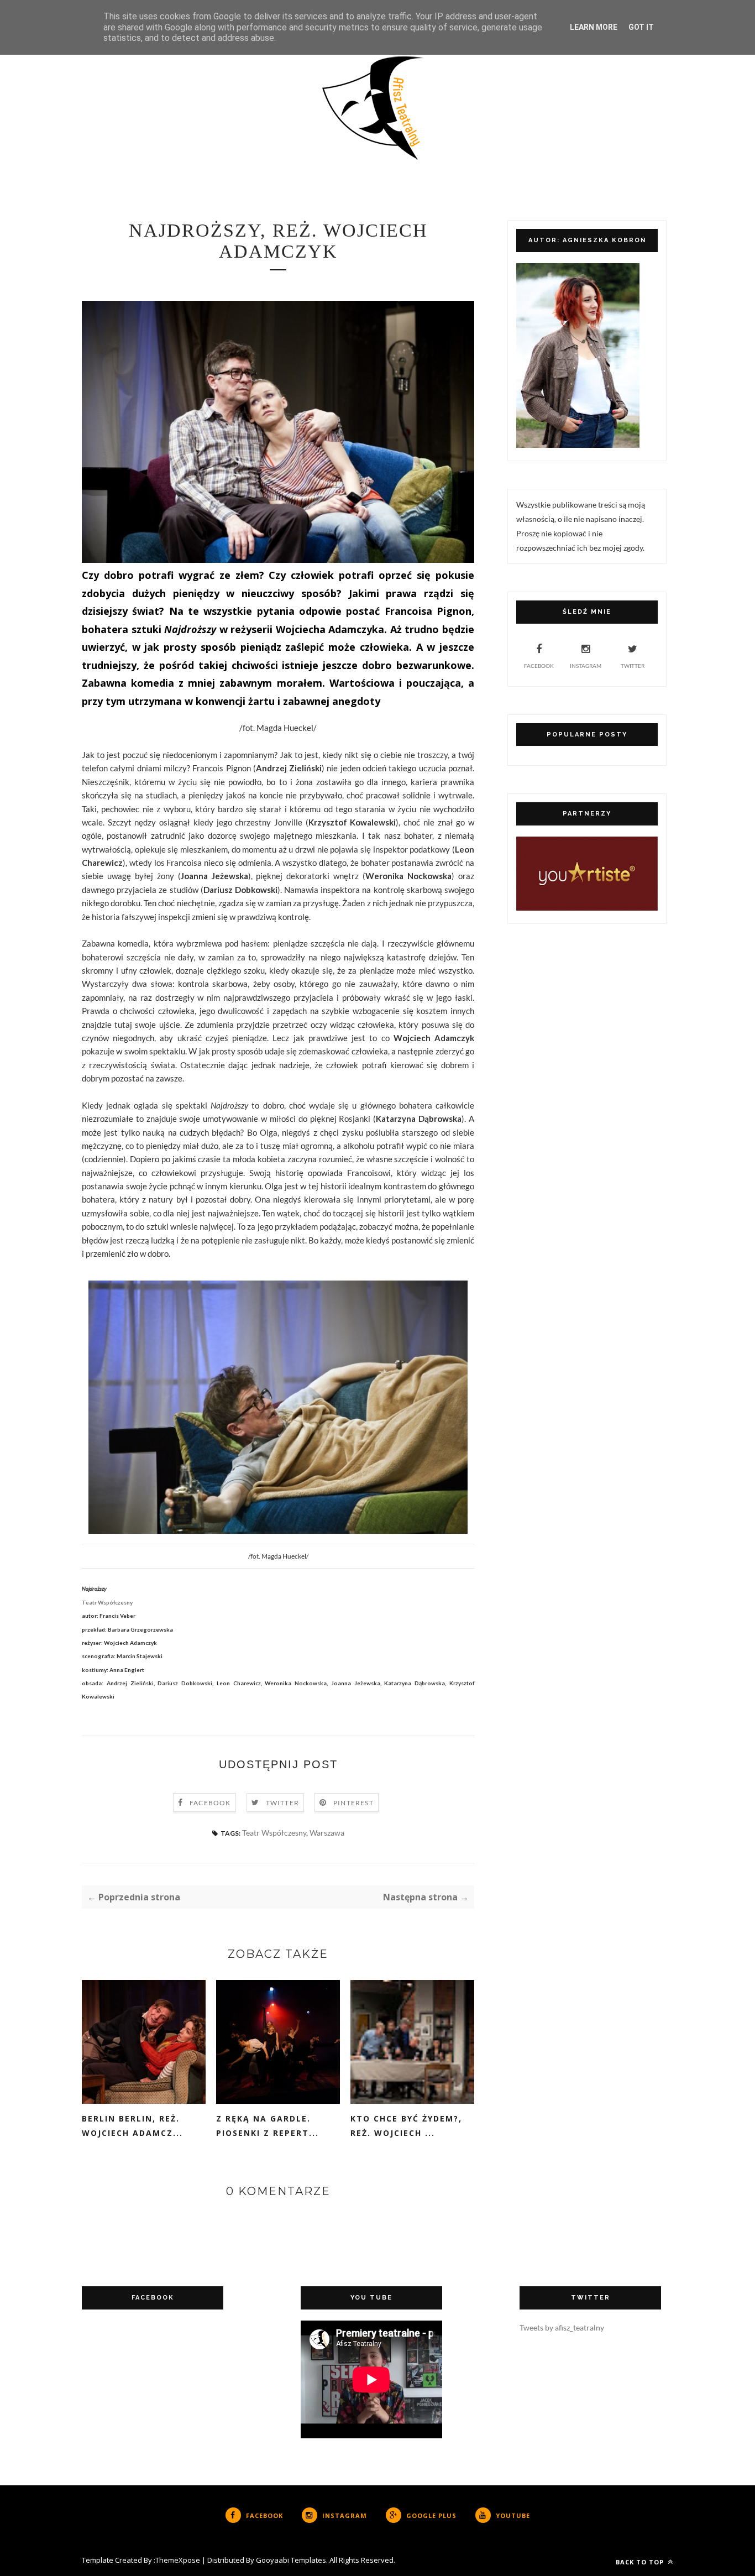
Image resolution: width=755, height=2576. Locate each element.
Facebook (210, 1803)
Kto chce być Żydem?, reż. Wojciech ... (406, 2126)
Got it (641, 27)
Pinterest (353, 1803)
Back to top (641, 2562)
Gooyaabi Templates (291, 2560)
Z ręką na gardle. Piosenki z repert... (268, 2126)
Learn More (594, 27)
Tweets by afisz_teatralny (562, 2327)
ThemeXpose (178, 2560)
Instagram (586, 666)
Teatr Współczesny (274, 1833)
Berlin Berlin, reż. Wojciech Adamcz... (132, 2126)
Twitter (282, 1803)
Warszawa (327, 1833)
